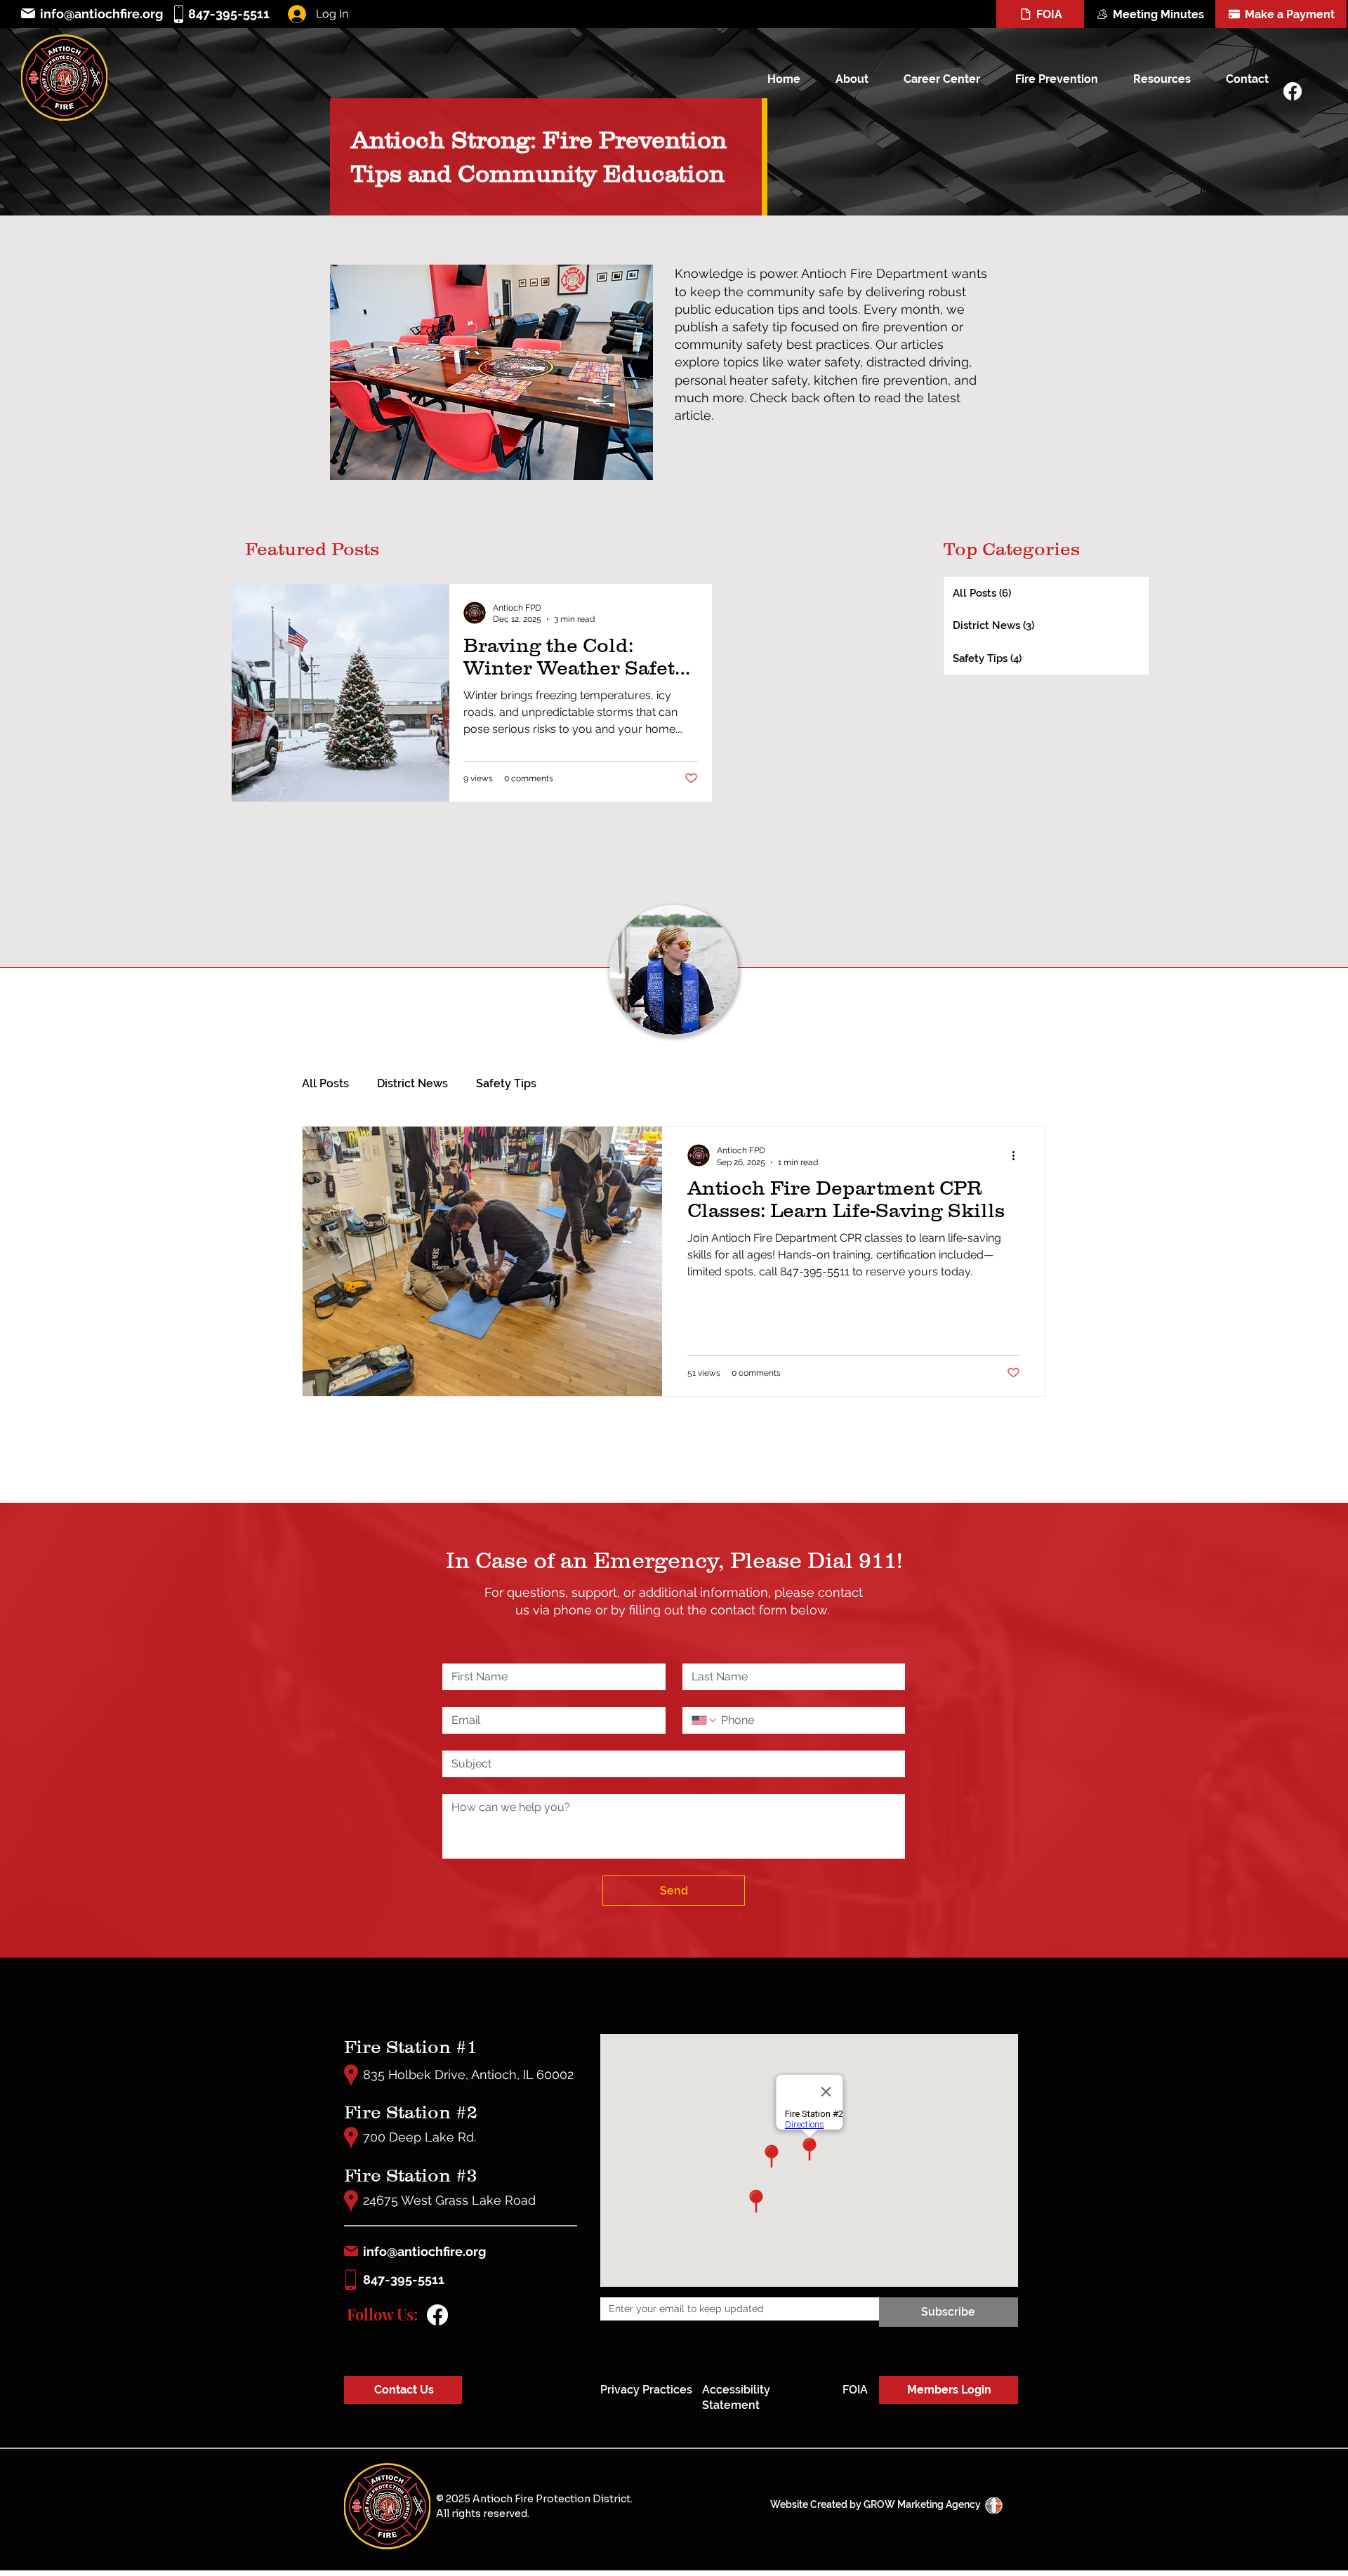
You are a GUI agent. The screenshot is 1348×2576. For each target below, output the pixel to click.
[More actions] (1018, 1155)
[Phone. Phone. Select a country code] (705, 1720)
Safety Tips (506, 1083)
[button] (844, 79)
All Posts (325, 1083)
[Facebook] (1293, 91)
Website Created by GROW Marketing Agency (875, 2504)
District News (412, 1083)
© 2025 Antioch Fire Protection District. (534, 2499)
